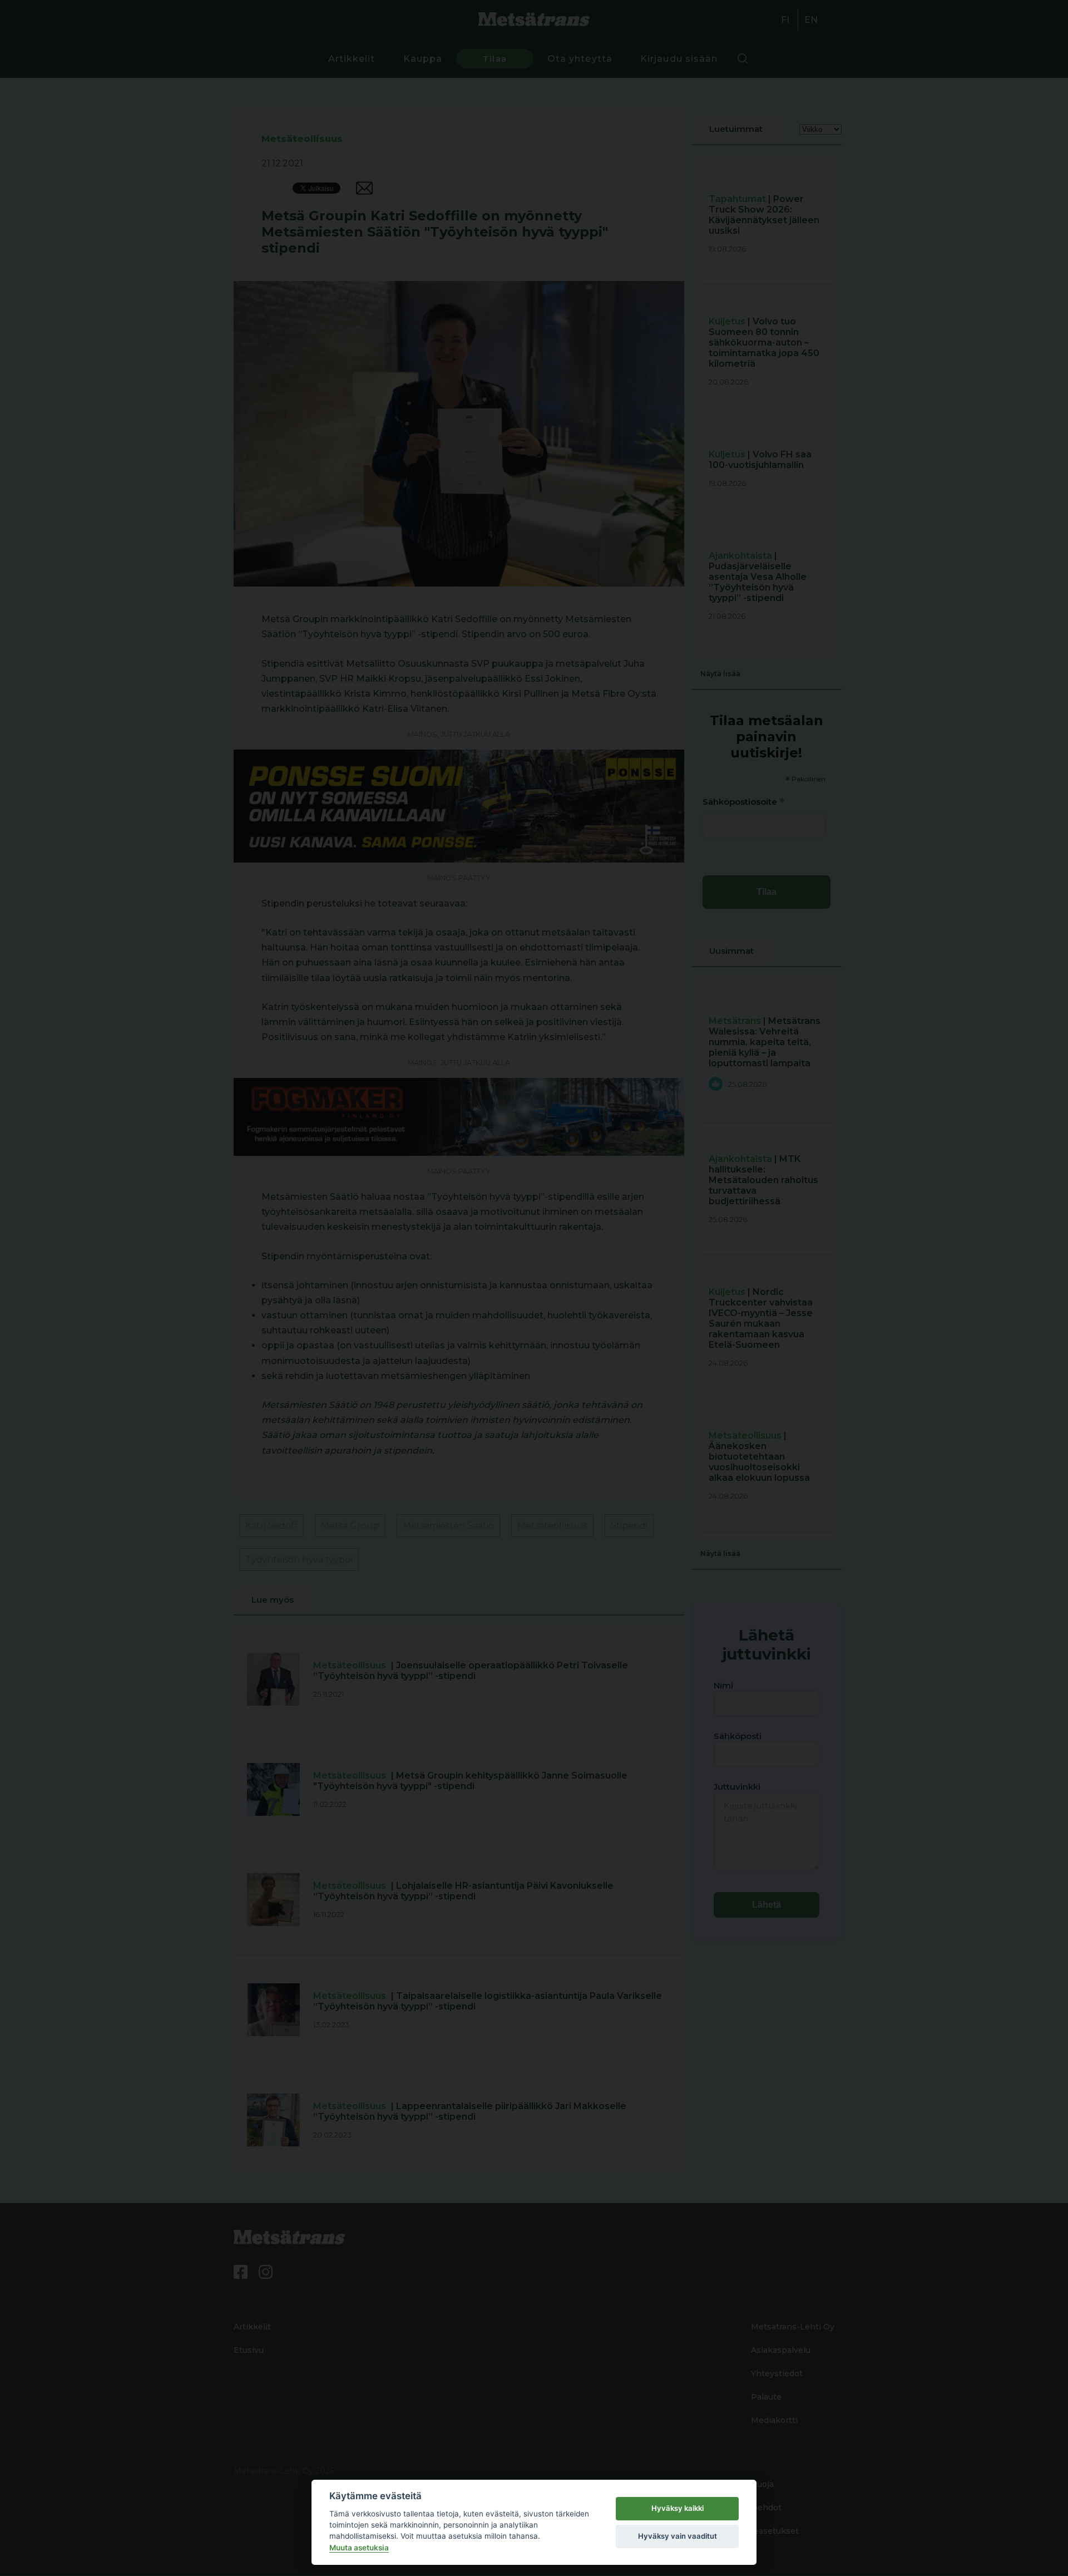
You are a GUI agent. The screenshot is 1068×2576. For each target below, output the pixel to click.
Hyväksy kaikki (678, 2508)
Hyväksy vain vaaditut (678, 2536)
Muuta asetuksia (359, 2548)
